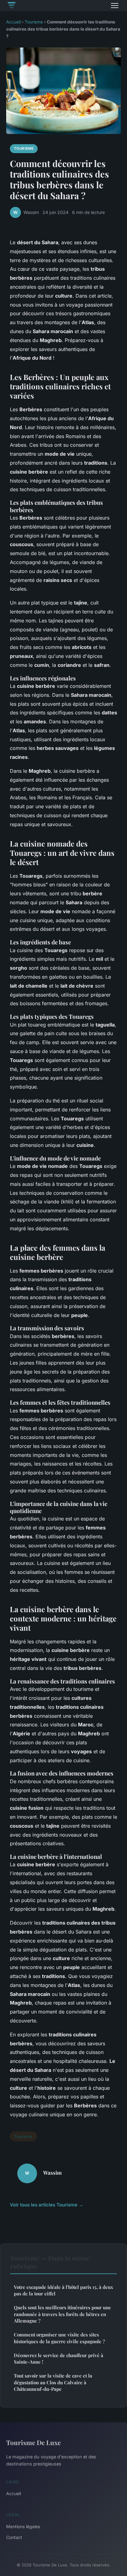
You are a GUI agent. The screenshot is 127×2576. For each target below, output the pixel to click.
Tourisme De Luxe (33, 2442)
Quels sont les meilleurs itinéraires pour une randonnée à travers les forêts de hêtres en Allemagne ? (62, 2314)
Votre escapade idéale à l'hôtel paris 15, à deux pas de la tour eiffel (63, 2290)
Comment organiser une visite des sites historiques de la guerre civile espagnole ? (59, 2338)
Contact (14, 2537)
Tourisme (34, 22)
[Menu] (115, 6)
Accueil (13, 22)
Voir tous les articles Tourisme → (47, 2205)
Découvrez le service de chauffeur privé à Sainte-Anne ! (59, 2359)
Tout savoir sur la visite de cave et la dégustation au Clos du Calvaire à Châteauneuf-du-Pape (53, 2382)
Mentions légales (23, 2526)
